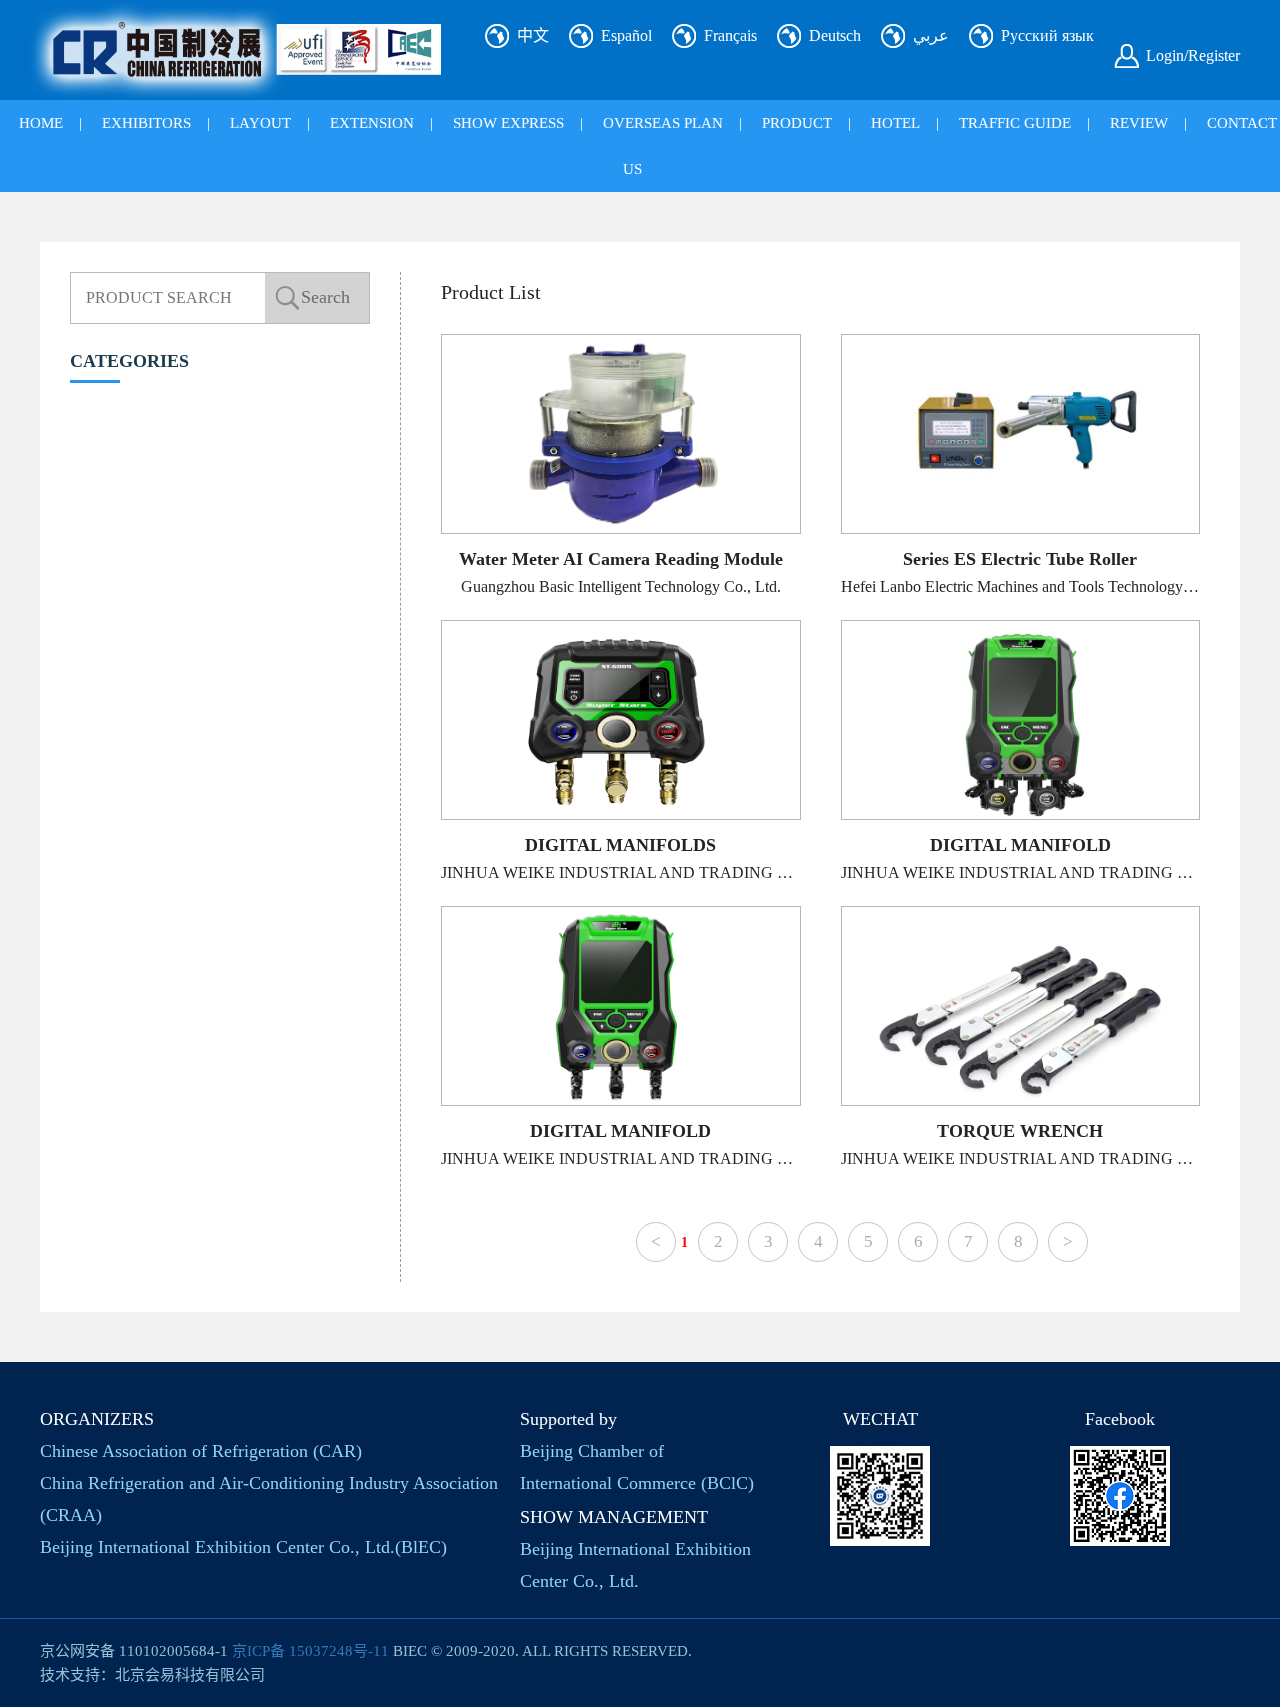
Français (730, 35)
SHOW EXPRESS (508, 123)
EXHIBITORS (146, 123)
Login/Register (1193, 55)
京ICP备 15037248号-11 (310, 1651)
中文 (533, 35)
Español (626, 35)
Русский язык (1047, 35)
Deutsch (835, 35)
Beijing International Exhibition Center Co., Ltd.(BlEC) (243, 1547)
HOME (41, 123)
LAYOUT (260, 123)
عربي (931, 35)
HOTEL (895, 123)
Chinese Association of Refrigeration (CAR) (201, 1451)
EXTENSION (372, 123)
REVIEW (1139, 123)
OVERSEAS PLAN (663, 123)
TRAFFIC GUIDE (1015, 123)
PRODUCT (797, 123)
